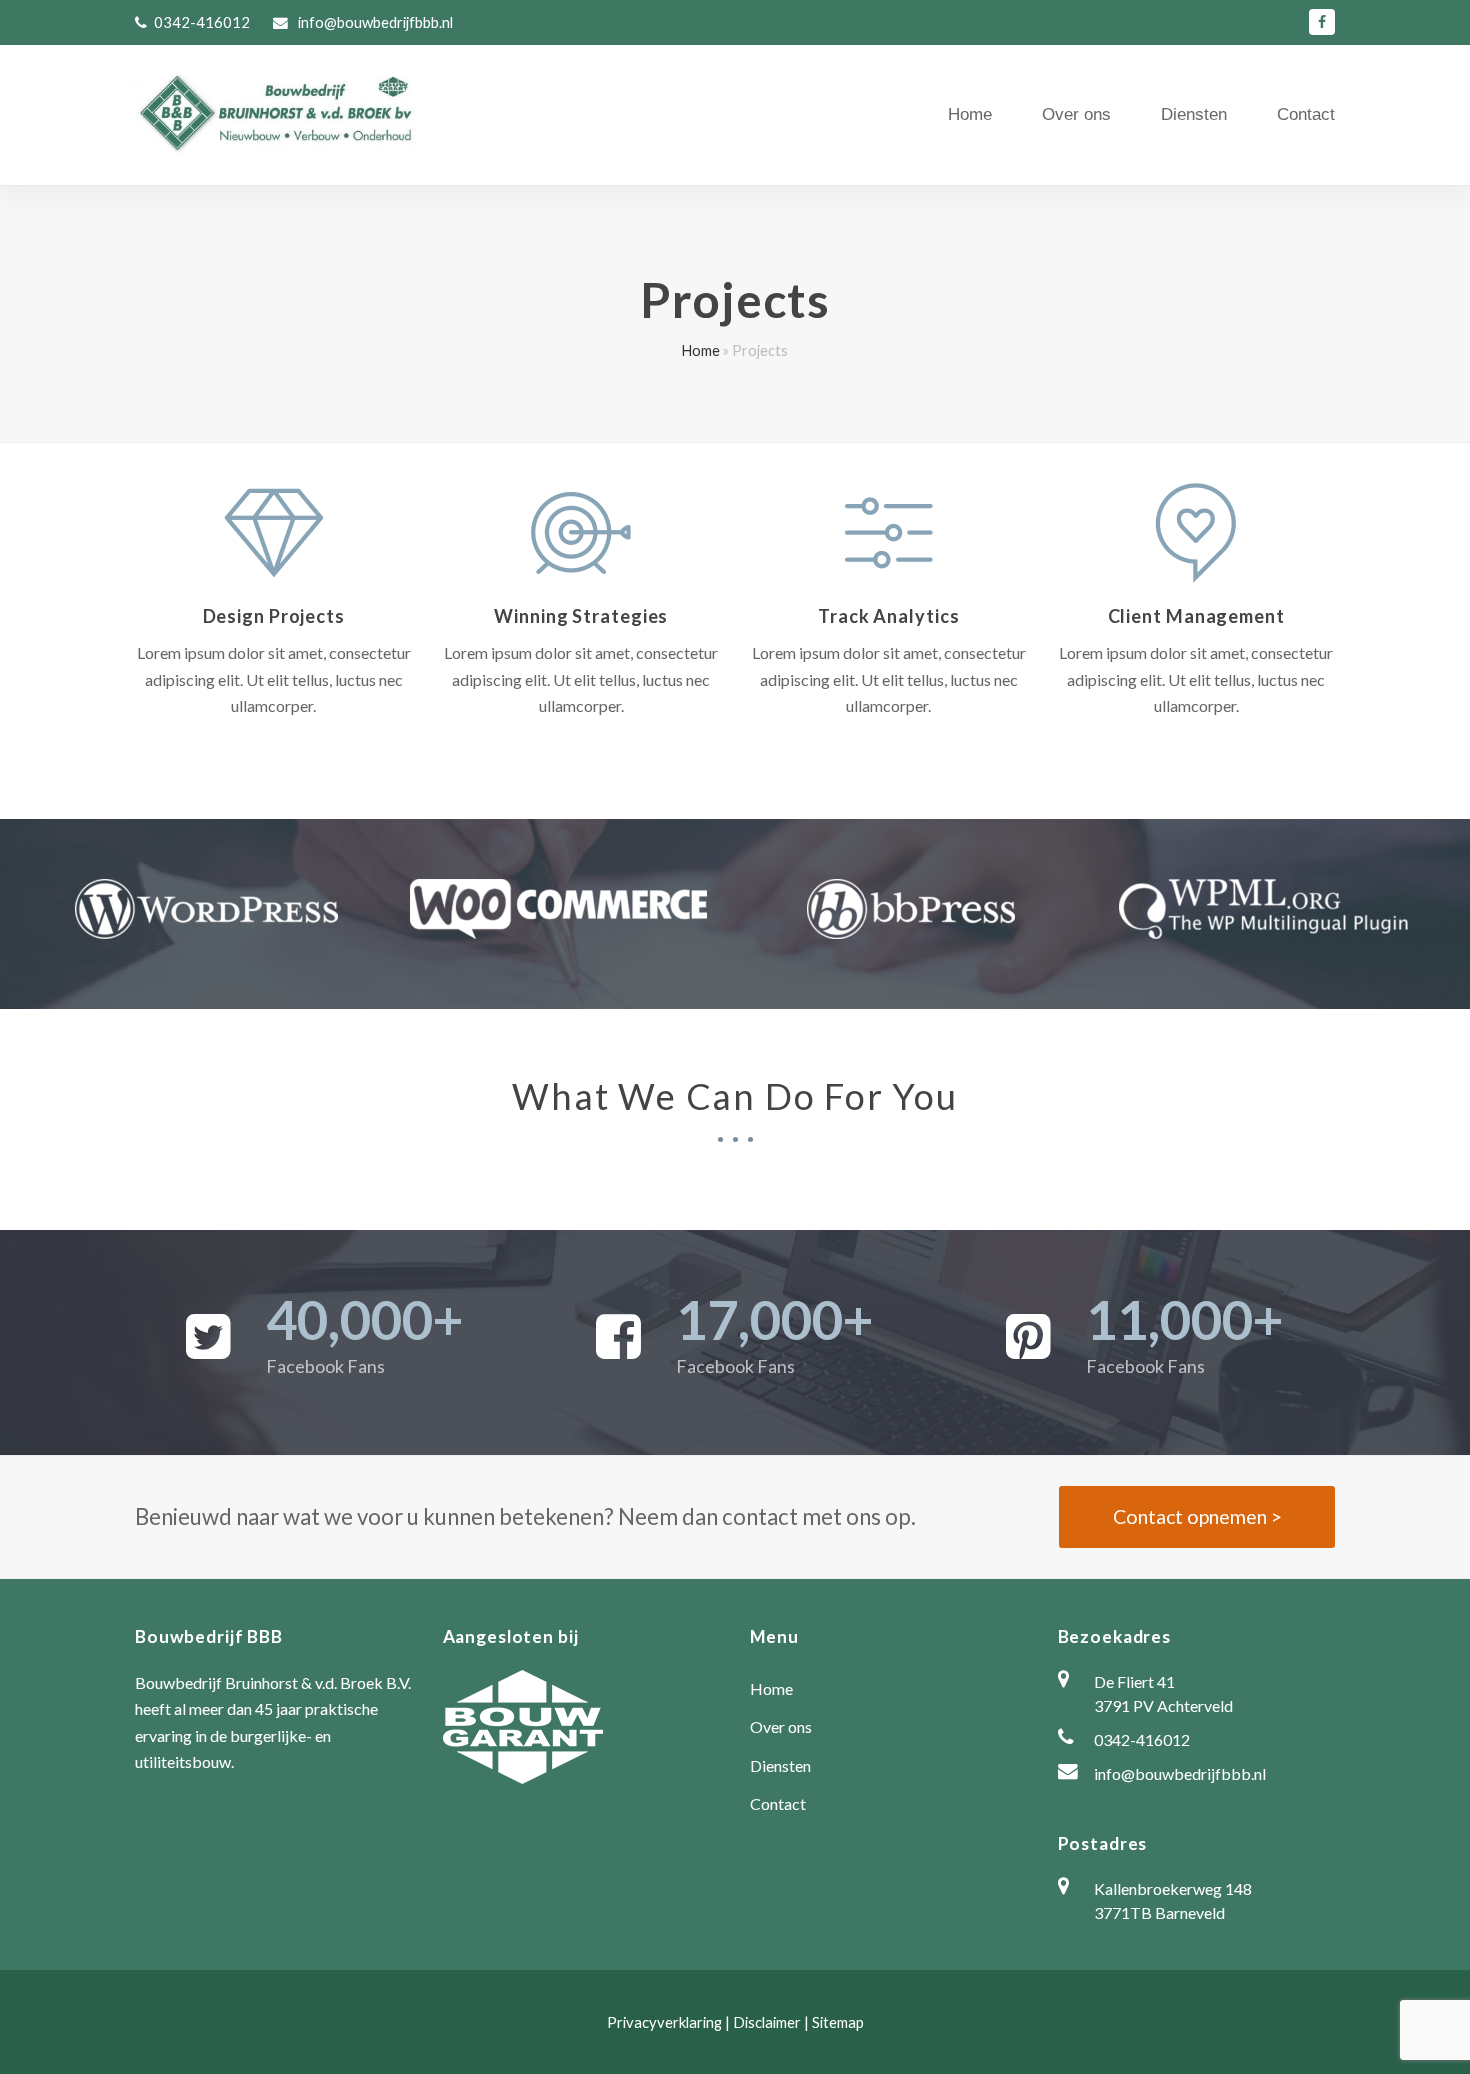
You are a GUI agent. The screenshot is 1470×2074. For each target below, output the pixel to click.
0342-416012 (202, 22)
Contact (778, 1803)
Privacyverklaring (664, 2022)
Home (701, 350)
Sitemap (838, 2022)
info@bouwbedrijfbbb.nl (374, 22)
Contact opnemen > (1197, 1516)
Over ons (781, 1726)
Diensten (780, 1765)
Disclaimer (767, 2022)
